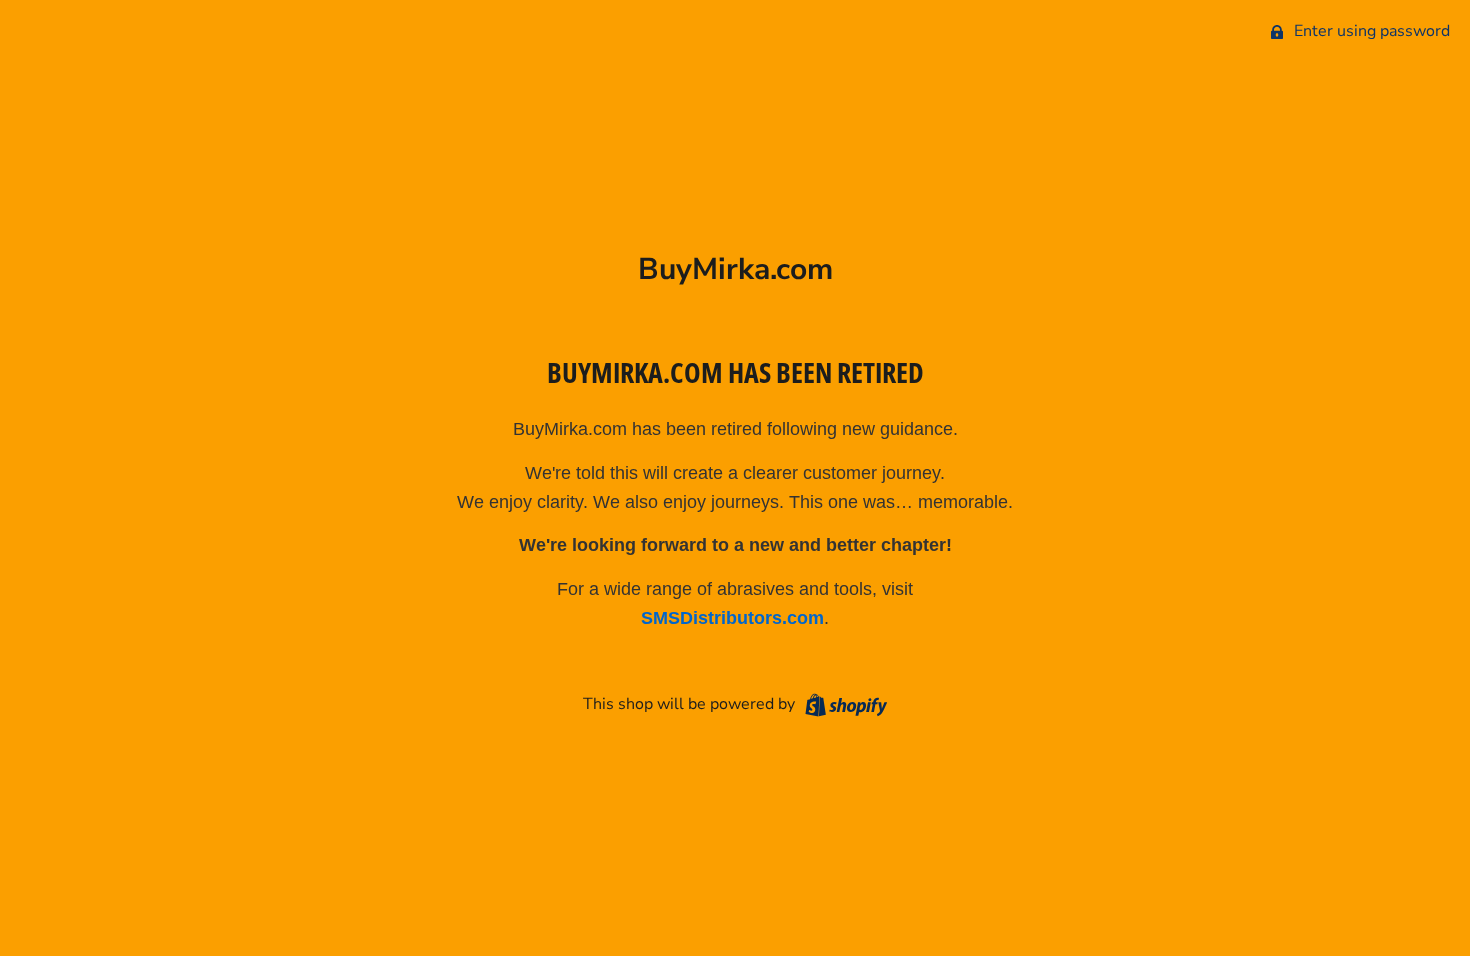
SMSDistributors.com (732, 618)
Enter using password (1370, 31)
